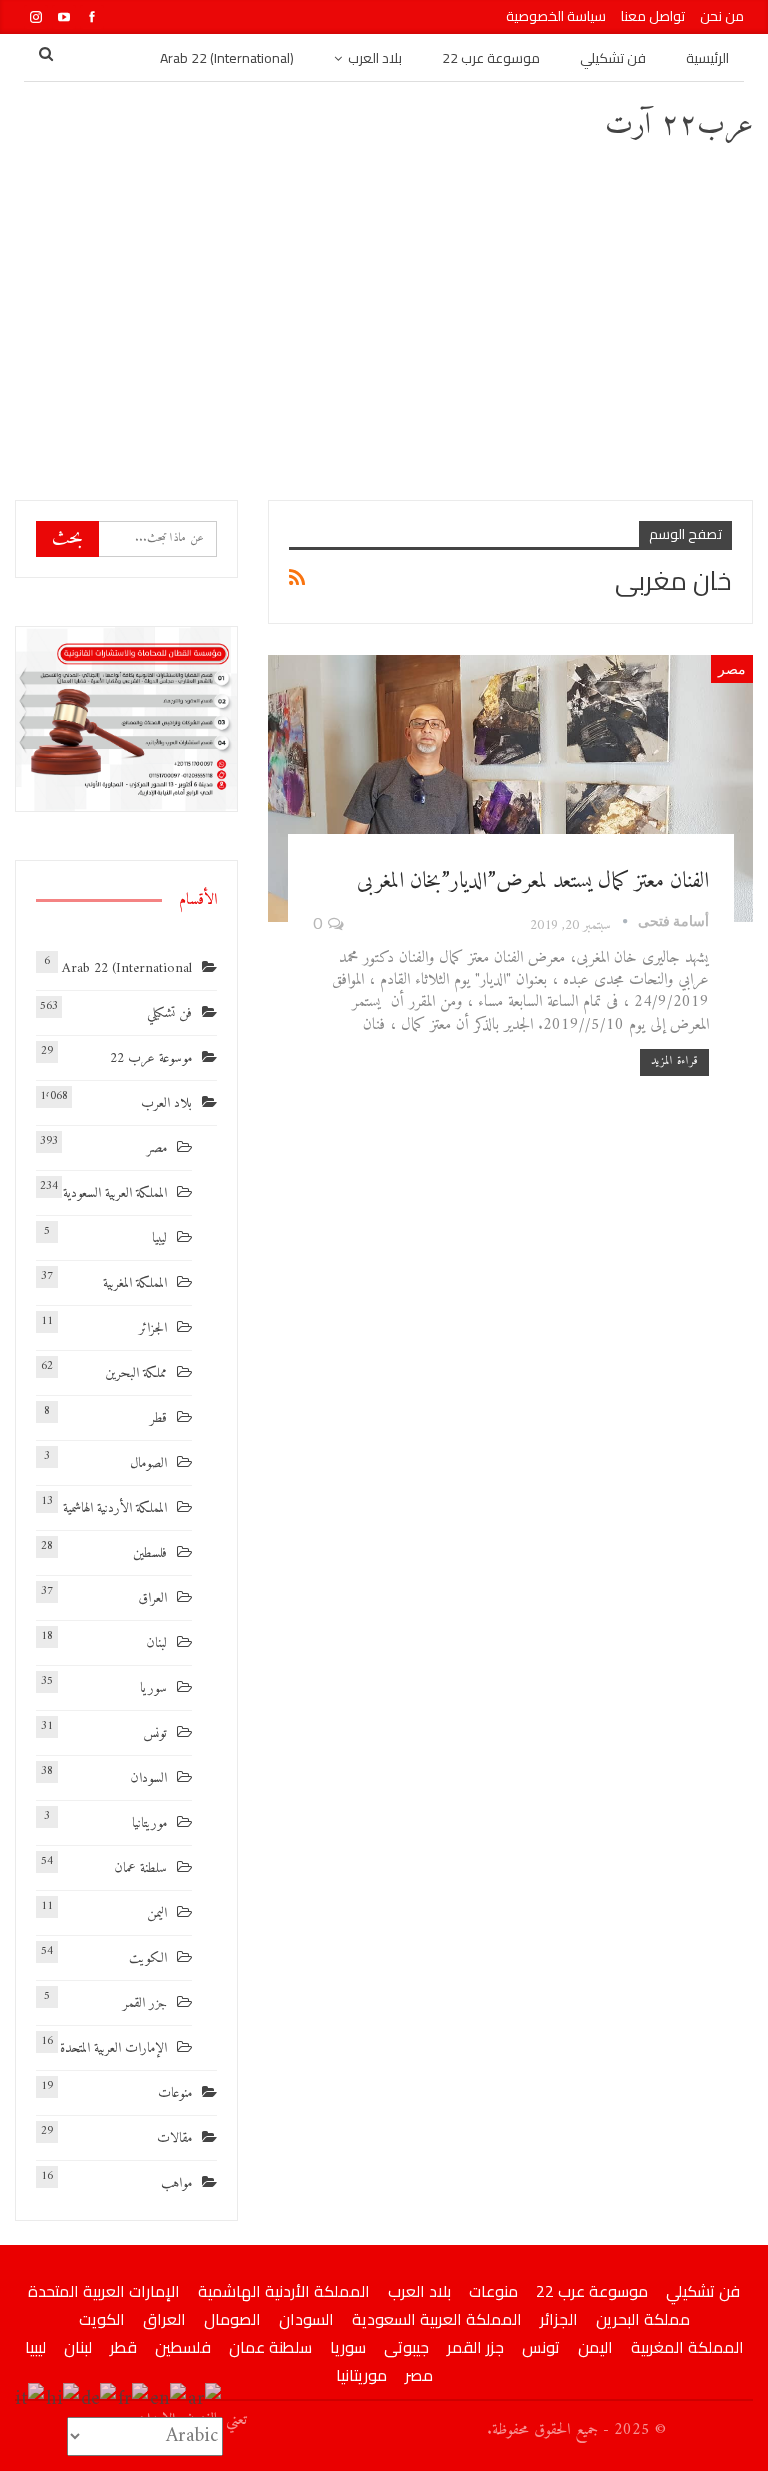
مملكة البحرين (136, 1373)
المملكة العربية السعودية (115, 1193)
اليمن (157, 1913)
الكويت (148, 1958)
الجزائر (153, 1328)
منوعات (175, 2093)
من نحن (722, 16)
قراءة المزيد (674, 1061)
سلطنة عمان (140, 1868)
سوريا (153, 1688)
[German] (99, 2399)
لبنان (156, 1643)
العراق (152, 1598)
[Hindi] (63, 2399)
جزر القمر (145, 2003)
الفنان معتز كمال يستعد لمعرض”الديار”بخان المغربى (533, 881)
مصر (732, 668)
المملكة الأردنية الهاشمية (115, 1508)
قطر (158, 1418)
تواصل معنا (653, 16)
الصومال (148, 1463)
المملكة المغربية (135, 1283)
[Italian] (30, 2399)
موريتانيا (149, 1823)
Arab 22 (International (127, 968)
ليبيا (159, 1238)
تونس (155, 1733)
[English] (169, 2399)
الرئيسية (707, 58)
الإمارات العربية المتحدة (113, 2048)
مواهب (176, 2183)
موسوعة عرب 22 (491, 58)
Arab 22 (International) (227, 58)
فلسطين (150, 1553)
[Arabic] (205, 2399)
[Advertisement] (384, 320)
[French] (134, 2399)
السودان (148, 1778)
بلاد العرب (375, 58)
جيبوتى (406, 2347)
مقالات (174, 2138)
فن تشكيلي (613, 58)
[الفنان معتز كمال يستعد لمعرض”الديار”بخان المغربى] (510, 788)
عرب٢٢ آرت (679, 125)
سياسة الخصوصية (556, 16)
